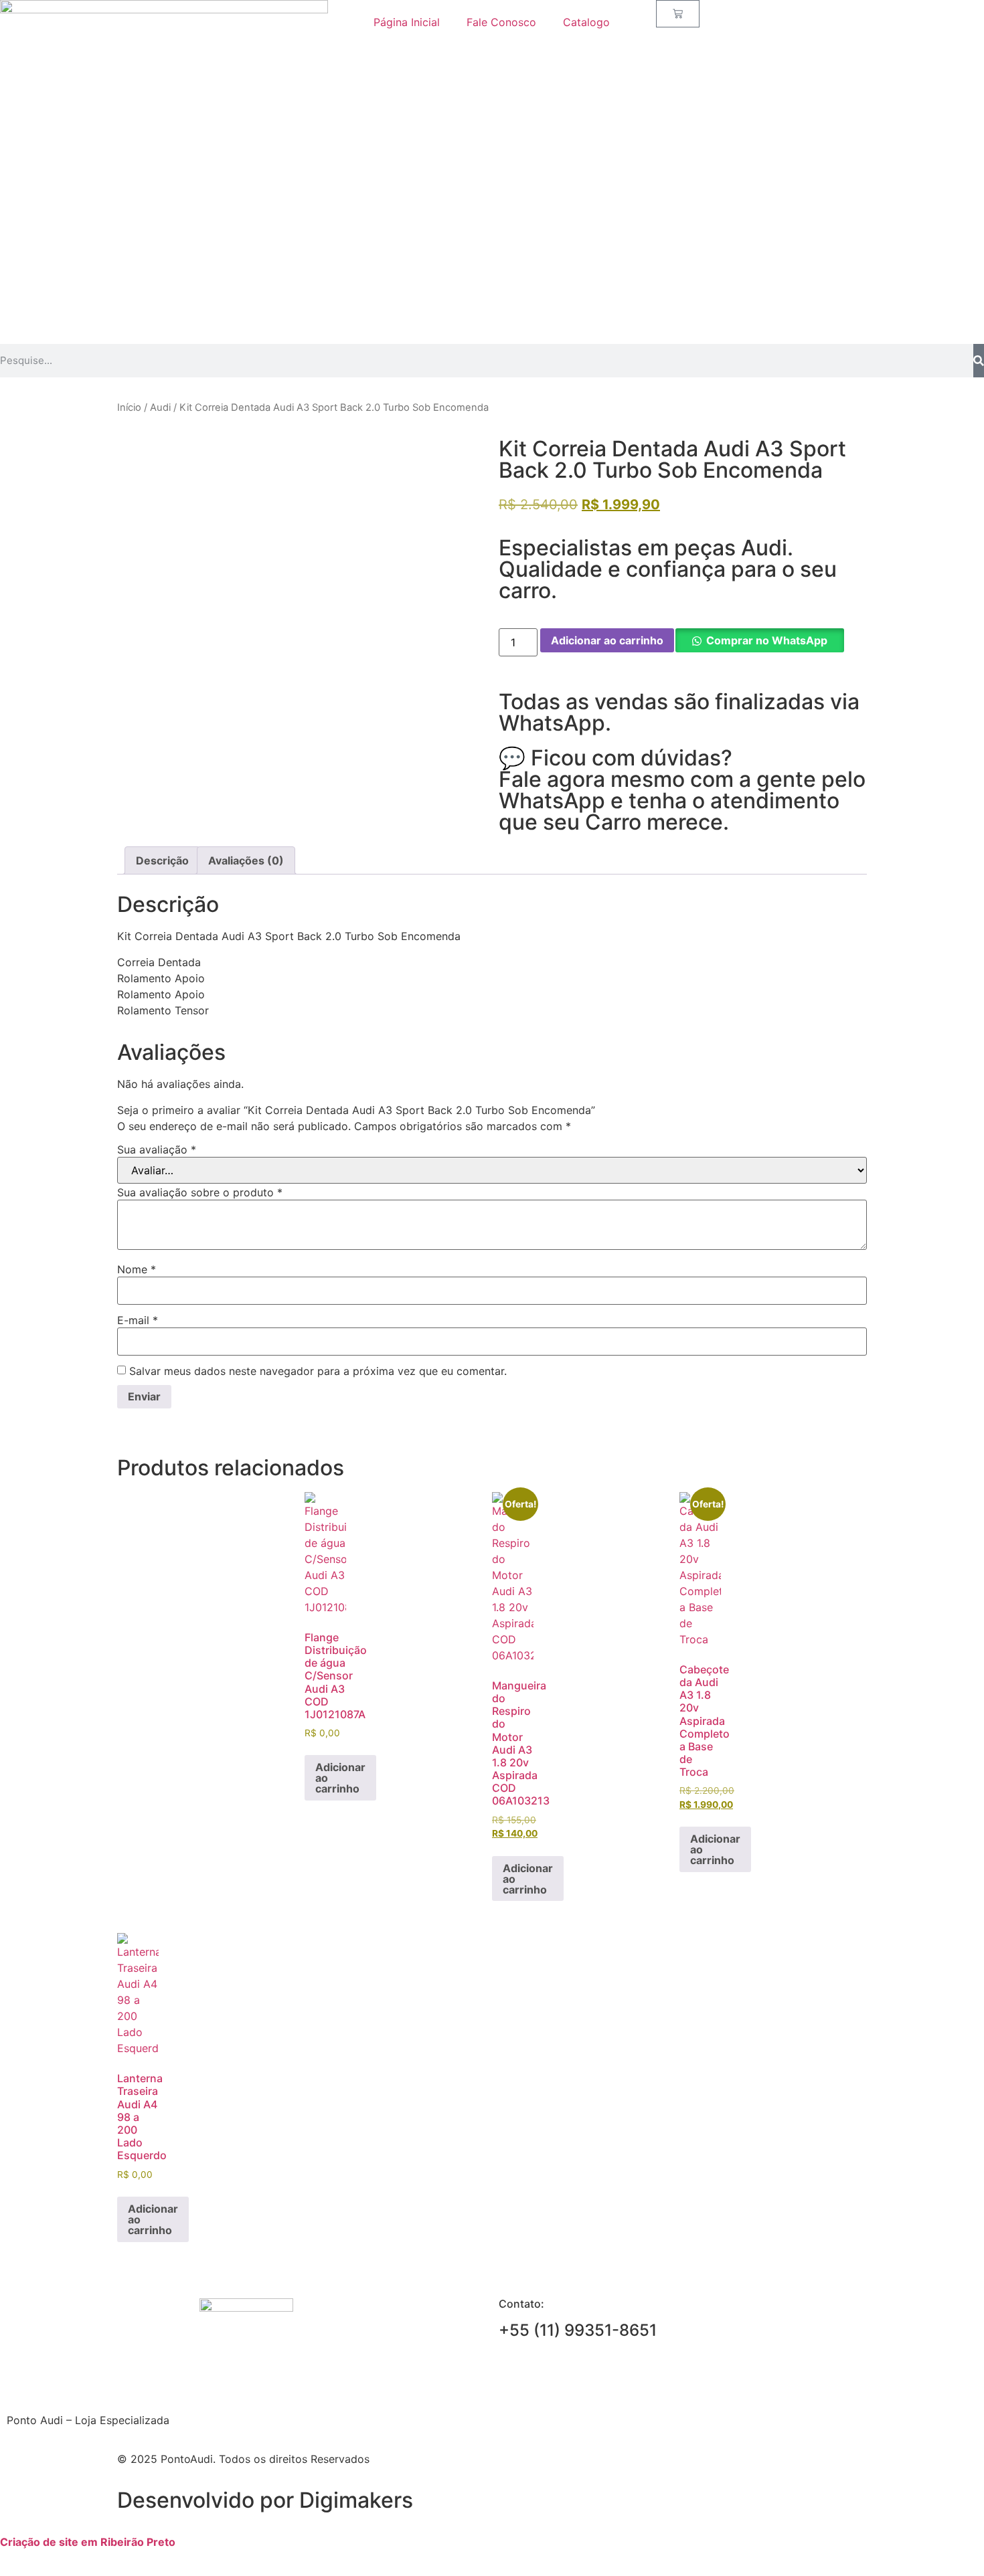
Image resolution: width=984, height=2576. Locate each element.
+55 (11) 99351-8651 (578, 2330)
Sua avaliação (157, 1149)
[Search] (979, 361)
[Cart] (678, 14)
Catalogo (586, 22)
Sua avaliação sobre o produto (200, 1192)
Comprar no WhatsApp (767, 640)
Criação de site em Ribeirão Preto (88, 2542)
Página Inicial (407, 22)
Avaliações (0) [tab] (246, 860)
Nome (137, 1269)
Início (129, 407)
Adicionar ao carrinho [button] (340, 1778)
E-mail (138, 1320)
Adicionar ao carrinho (607, 640)
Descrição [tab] (162, 860)
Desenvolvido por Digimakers (265, 2500)
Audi (160, 407)
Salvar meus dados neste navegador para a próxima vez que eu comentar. (318, 1371)
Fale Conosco (501, 22)
